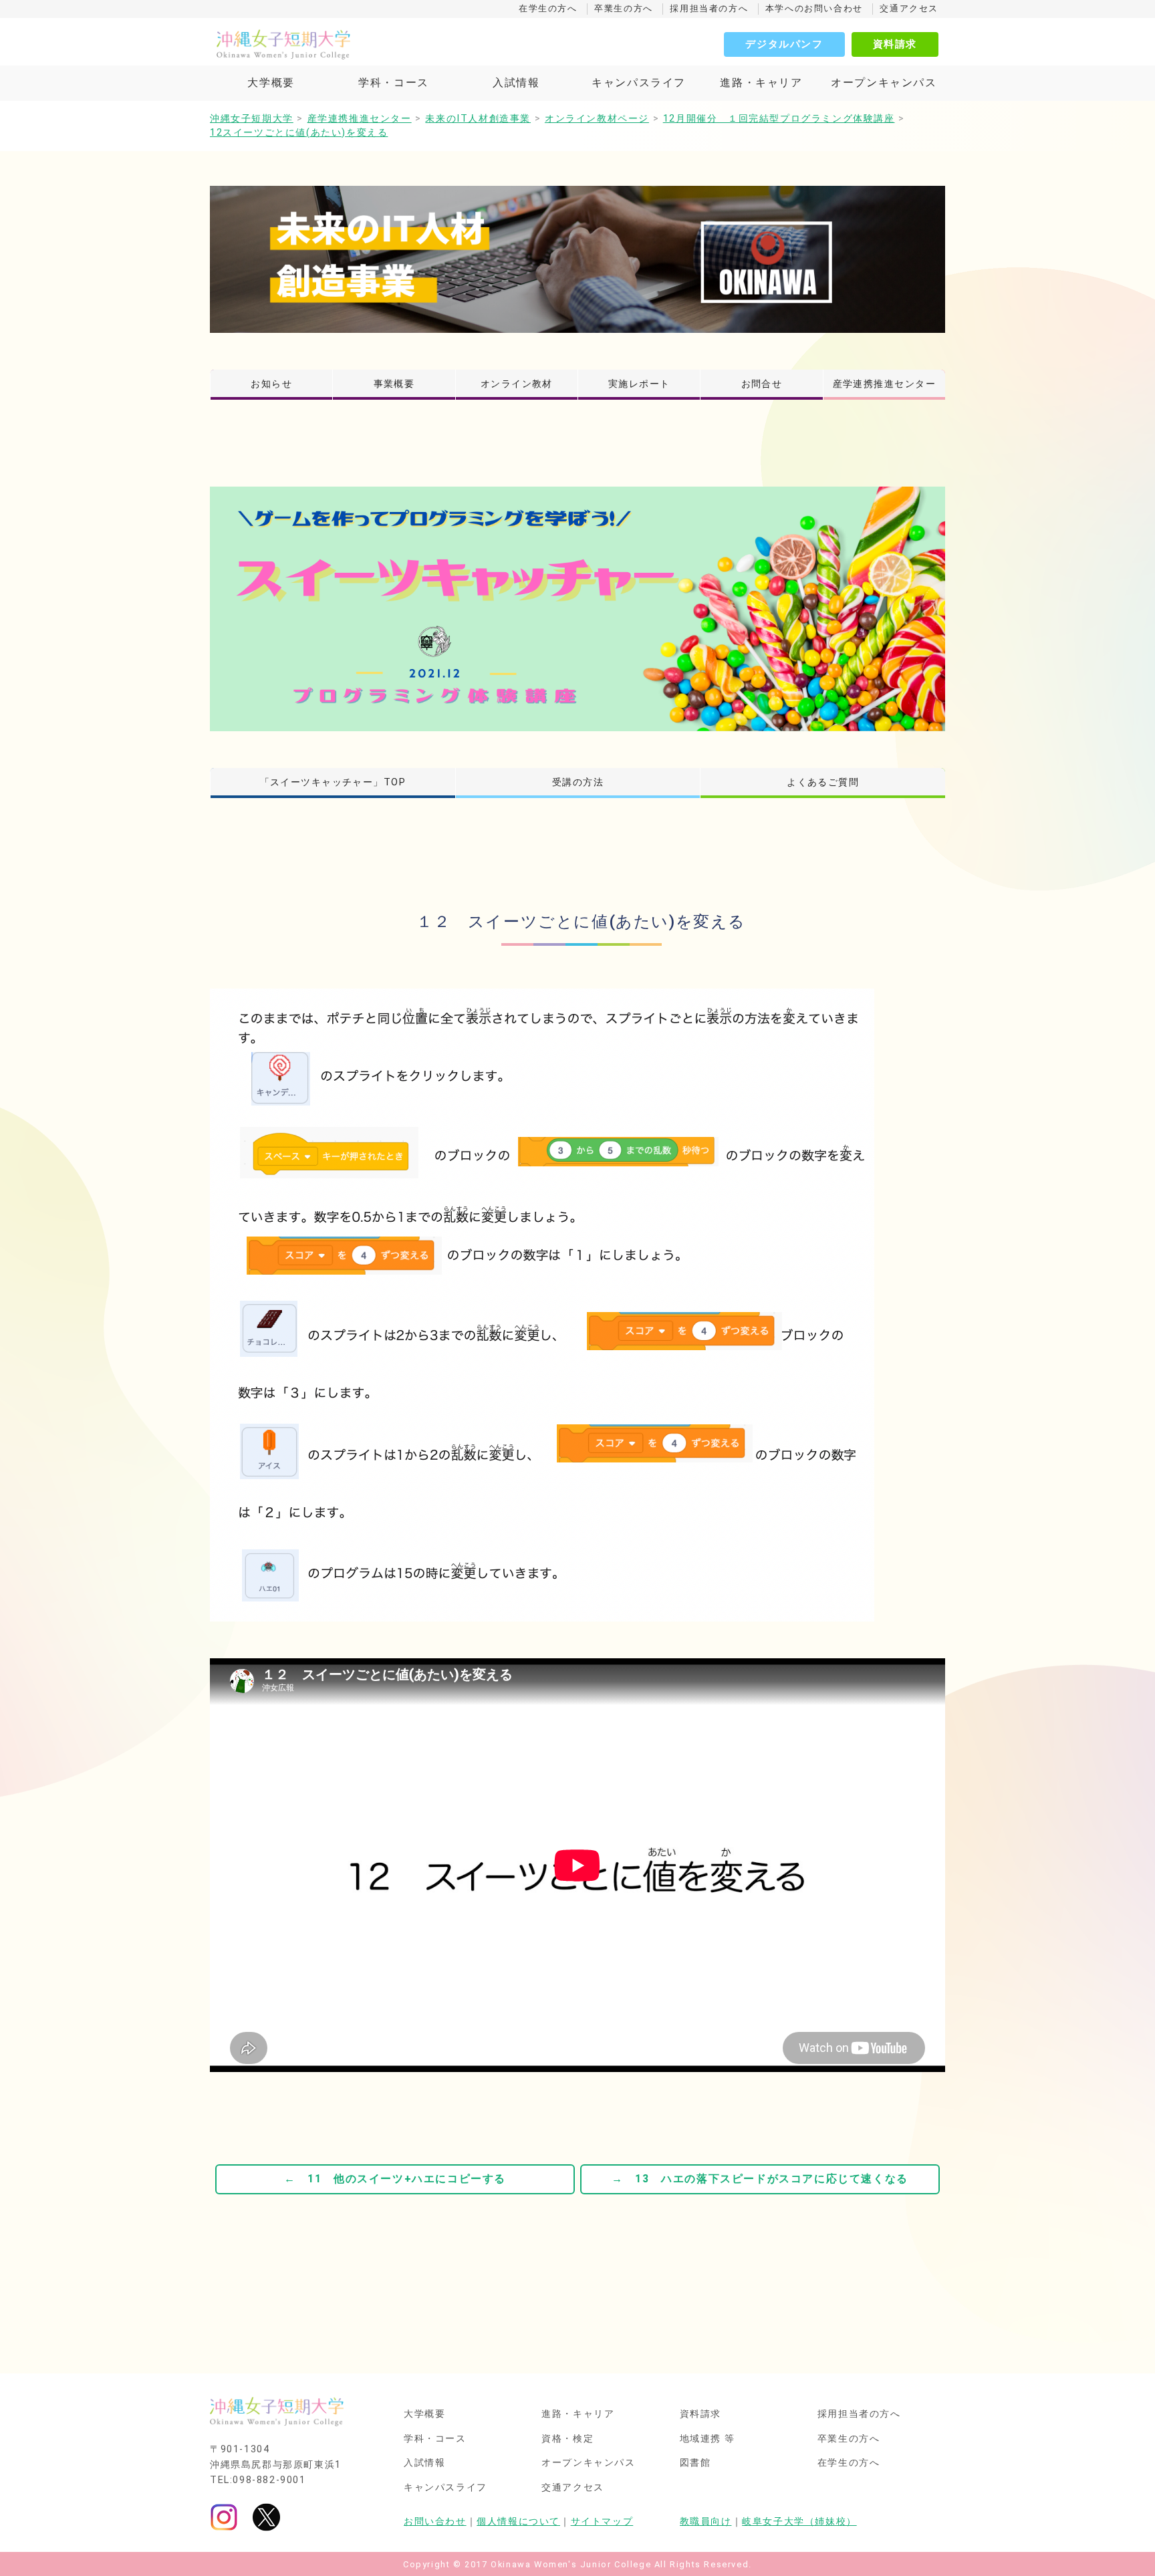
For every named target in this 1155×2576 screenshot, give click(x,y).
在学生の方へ (548, 8)
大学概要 (271, 83)
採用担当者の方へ (709, 8)
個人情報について (518, 2522)
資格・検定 (567, 2439)
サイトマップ (602, 2522)
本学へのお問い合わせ (814, 8)
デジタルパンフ (784, 44)
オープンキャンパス (884, 83)
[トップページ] (344, 44)
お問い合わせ (435, 2522)
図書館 (695, 2463)
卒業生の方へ (624, 8)
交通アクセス (909, 8)
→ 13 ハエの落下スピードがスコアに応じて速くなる (760, 2179)
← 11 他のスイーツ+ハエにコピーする (395, 2179)
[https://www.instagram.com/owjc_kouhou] (224, 2517)
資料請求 (895, 44)
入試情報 (516, 83)
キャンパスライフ (639, 83)
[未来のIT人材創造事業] (577, 259)
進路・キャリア (761, 83)
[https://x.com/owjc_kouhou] (266, 2517)
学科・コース (394, 83)
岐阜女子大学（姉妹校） (799, 2522)
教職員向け (706, 2522)
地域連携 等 (708, 2439)
